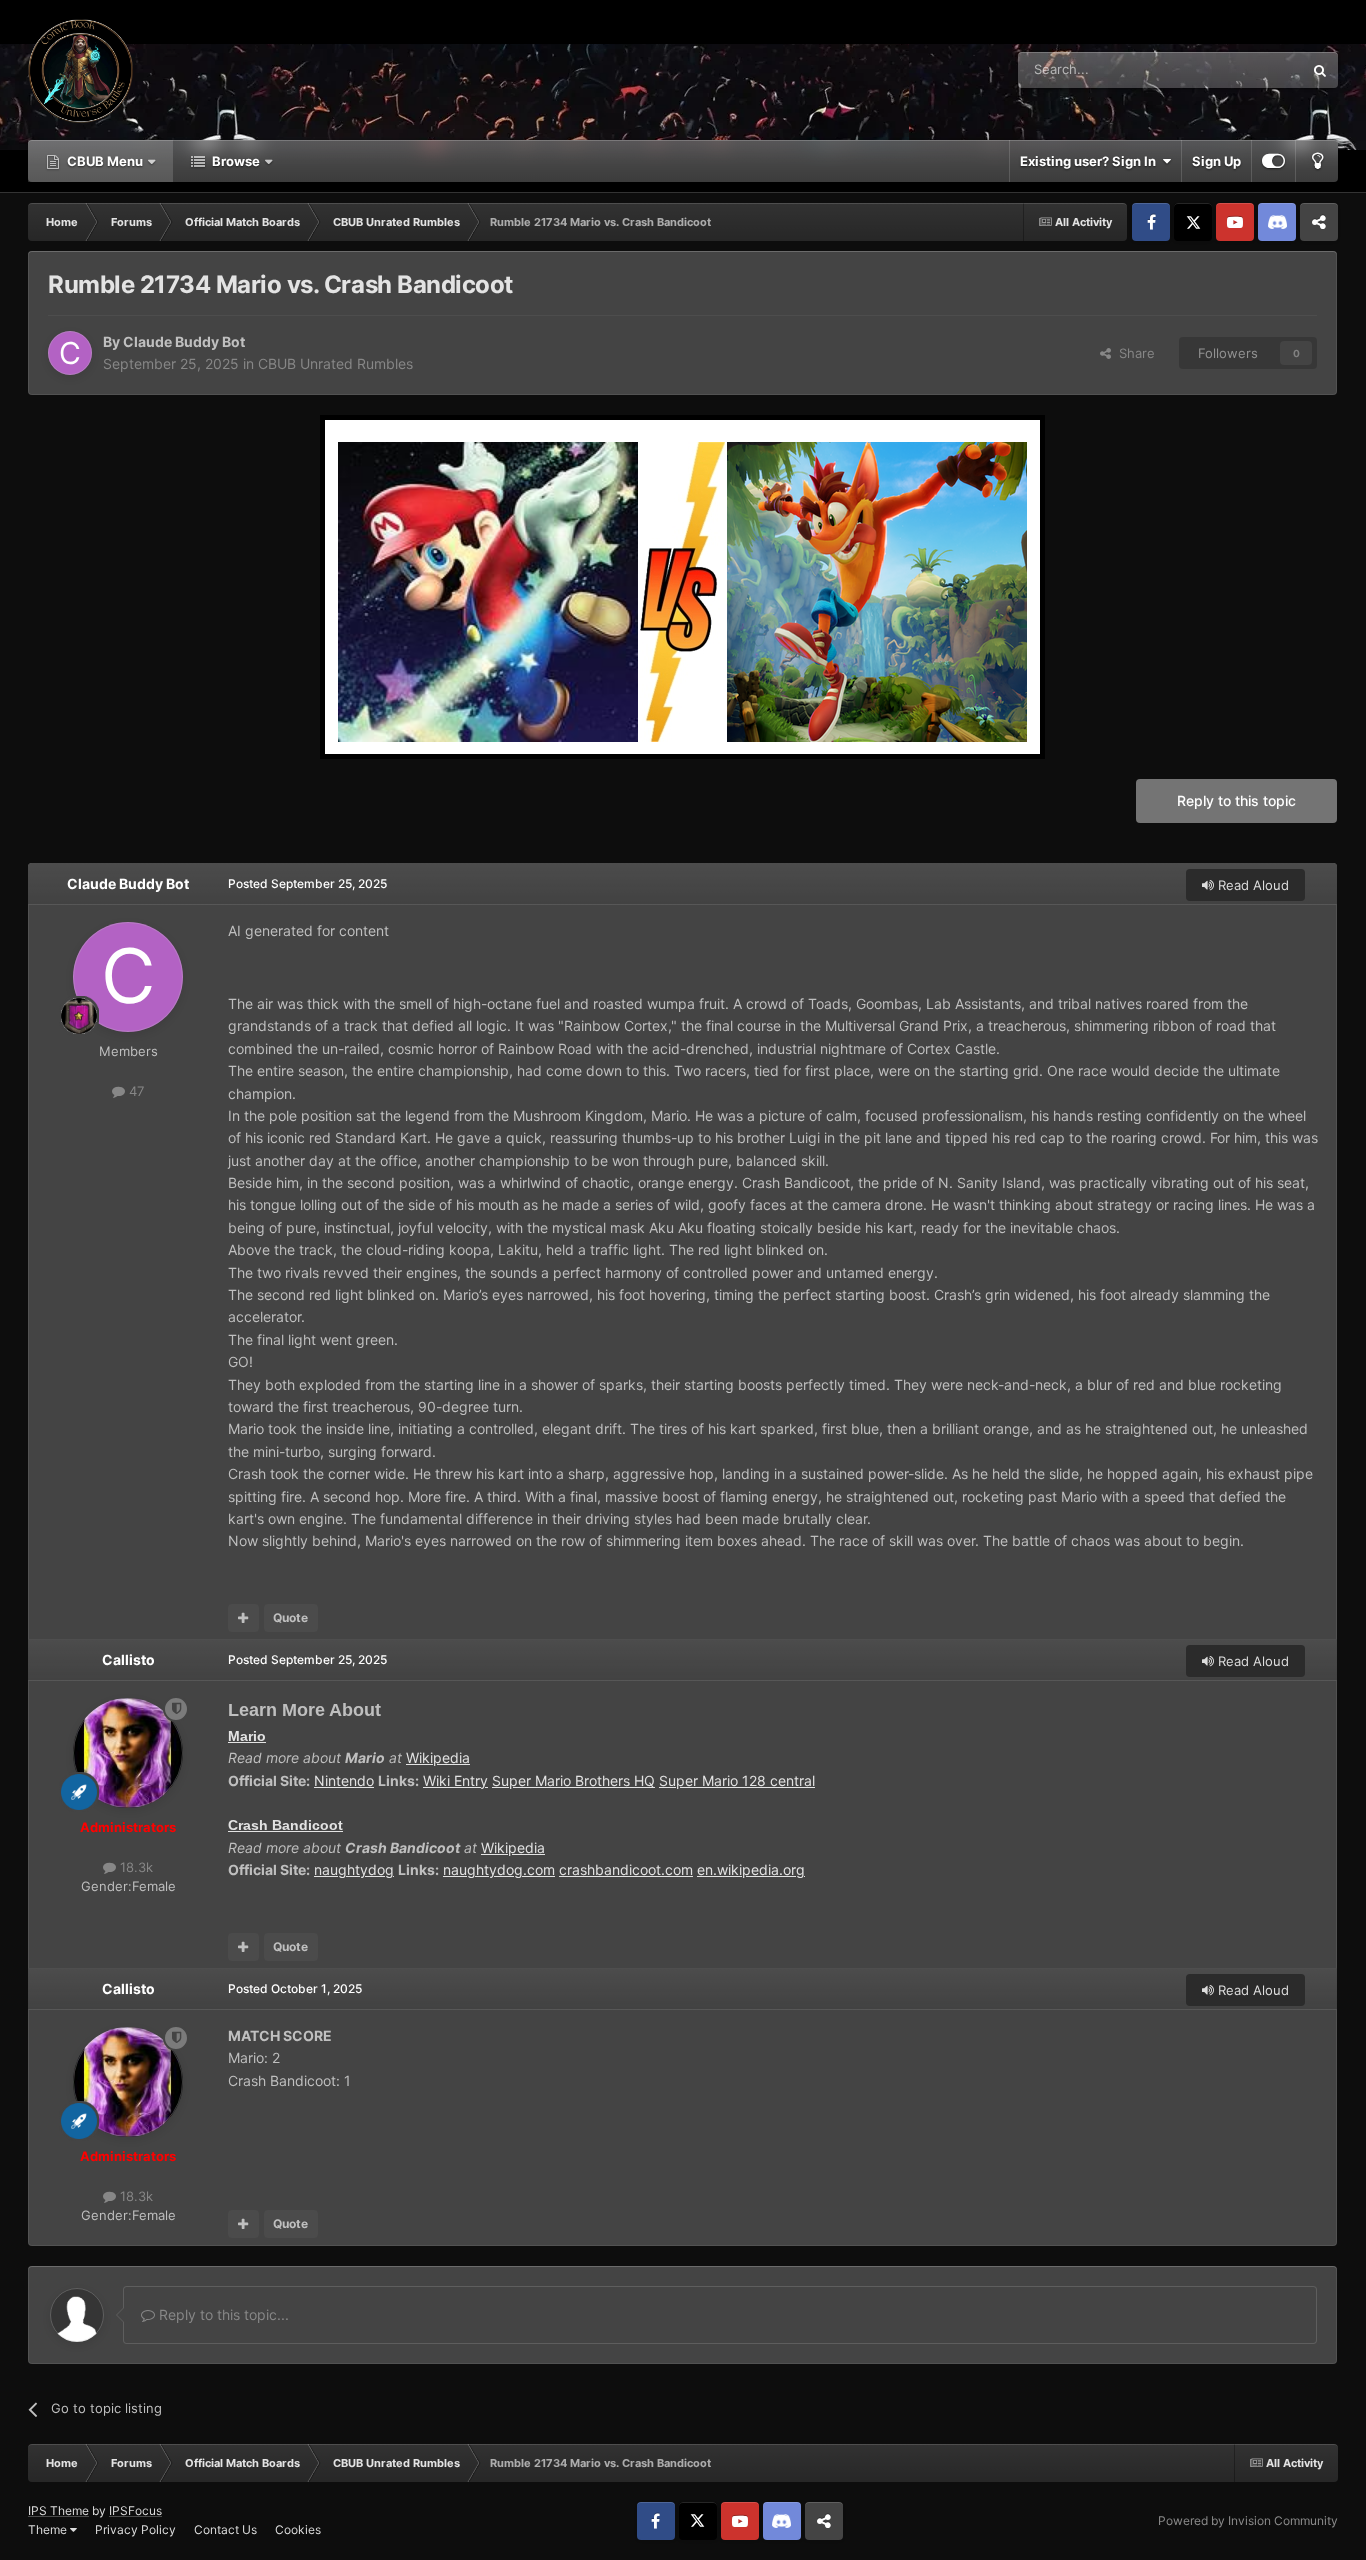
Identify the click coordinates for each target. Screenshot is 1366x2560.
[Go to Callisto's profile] (128, 1753)
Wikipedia (438, 1757)
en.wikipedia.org (751, 1869)
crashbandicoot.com (626, 1869)
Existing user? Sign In (1091, 161)
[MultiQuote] (243, 1618)
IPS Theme (58, 2510)
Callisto (128, 1659)
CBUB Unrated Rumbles (335, 363)
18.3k (134, 1867)
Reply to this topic (1236, 800)
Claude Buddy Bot (184, 341)
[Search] (1320, 70)
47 (134, 1091)
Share (1133, 353)
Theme (49, 2529)
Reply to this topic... (222, 2314)
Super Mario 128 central (737, 1780)
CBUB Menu (105, 161)
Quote (290, 1617)
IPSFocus (135, 2510)
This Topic (1246, 69)
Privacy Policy (135, 2529)
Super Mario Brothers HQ (573, 1780)
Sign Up (1216, 161)
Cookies (298, 2529)
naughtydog (354, 1869)
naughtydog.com (499, 1869)
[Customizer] (1273, 161)
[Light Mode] (1317, 161)
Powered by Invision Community (1248, 2520)
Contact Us (225, 2529)
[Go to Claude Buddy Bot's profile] (70, 353)
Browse (236, 161)
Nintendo (344, 1780)
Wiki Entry (455, 1780)
